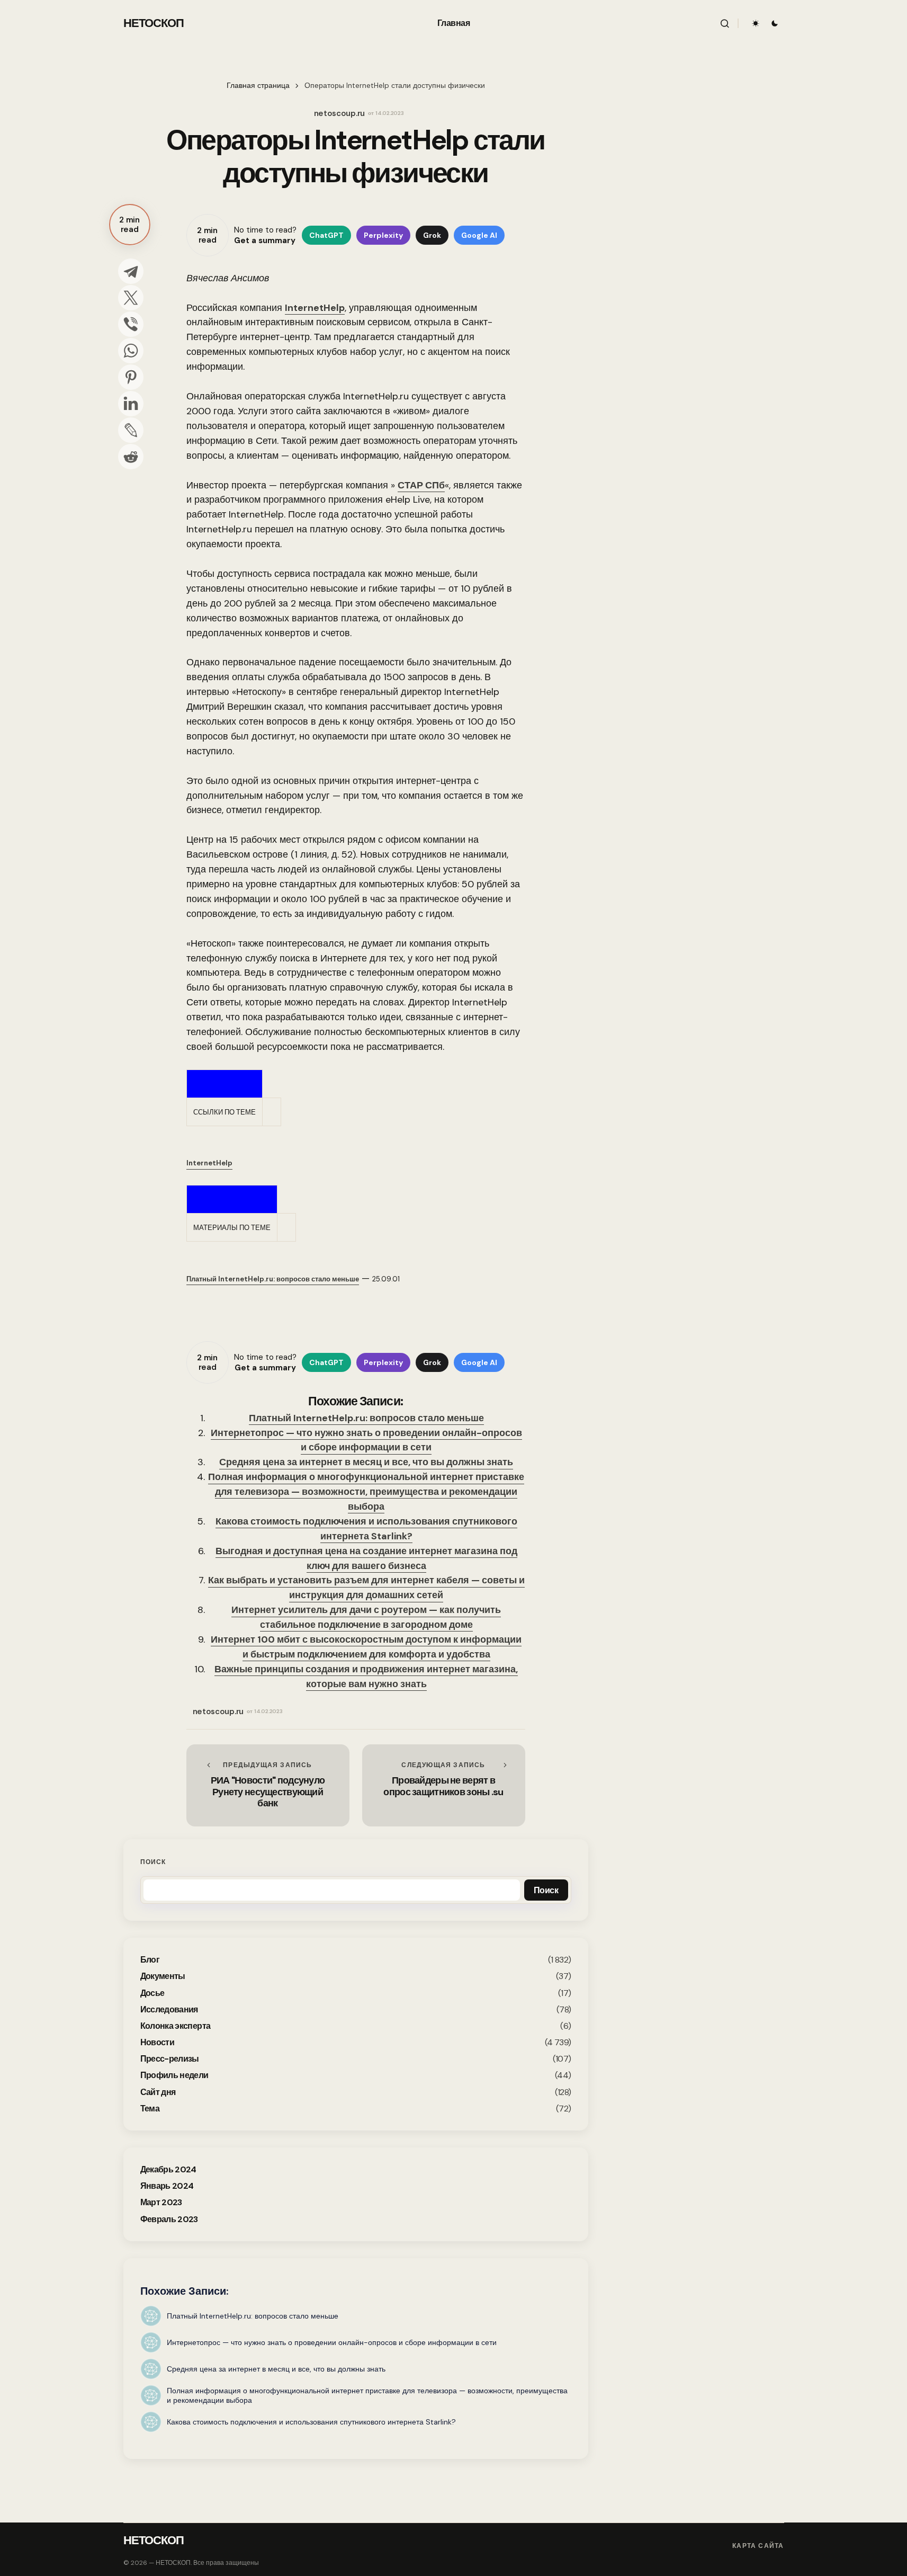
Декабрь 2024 (168, 2169)
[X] (131, 298)
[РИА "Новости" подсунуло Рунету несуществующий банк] (268, 1785)
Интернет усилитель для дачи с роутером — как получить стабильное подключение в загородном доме (366, 1617)
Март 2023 (161, 2202)
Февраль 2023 (169, 2219)
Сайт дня (158, 2092)
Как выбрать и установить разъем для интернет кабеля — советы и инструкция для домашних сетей (366, 1588)
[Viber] (131, 324)
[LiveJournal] (131, 430)
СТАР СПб (421, 485)
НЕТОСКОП (154, 23)
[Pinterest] (131, 377)
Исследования (169, 2009)
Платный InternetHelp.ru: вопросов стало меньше (366, 1418)
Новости (158, 2042)
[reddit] (131, 457)
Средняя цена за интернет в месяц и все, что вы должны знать (366, 1462)
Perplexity (383, 235)
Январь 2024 (167, 2186)
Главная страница (258, 86)
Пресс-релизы (170, 2059)
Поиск (153, 1862)
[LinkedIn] (131, 404)
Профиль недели (174, 2075)
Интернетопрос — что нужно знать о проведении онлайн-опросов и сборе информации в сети (366, 1440)
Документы (163, 1976)
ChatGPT (326, 235)
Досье (152, 1993)
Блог (150, 1960)
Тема (150, 2109)
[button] (725, 23)
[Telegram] (131, 271)
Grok (432, 235)
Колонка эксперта (176, 2026)
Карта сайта (758, 2546)
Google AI (479, 235)
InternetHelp (315, 308)
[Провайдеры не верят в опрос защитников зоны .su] (444, 1785)
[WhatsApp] (131, 351)
